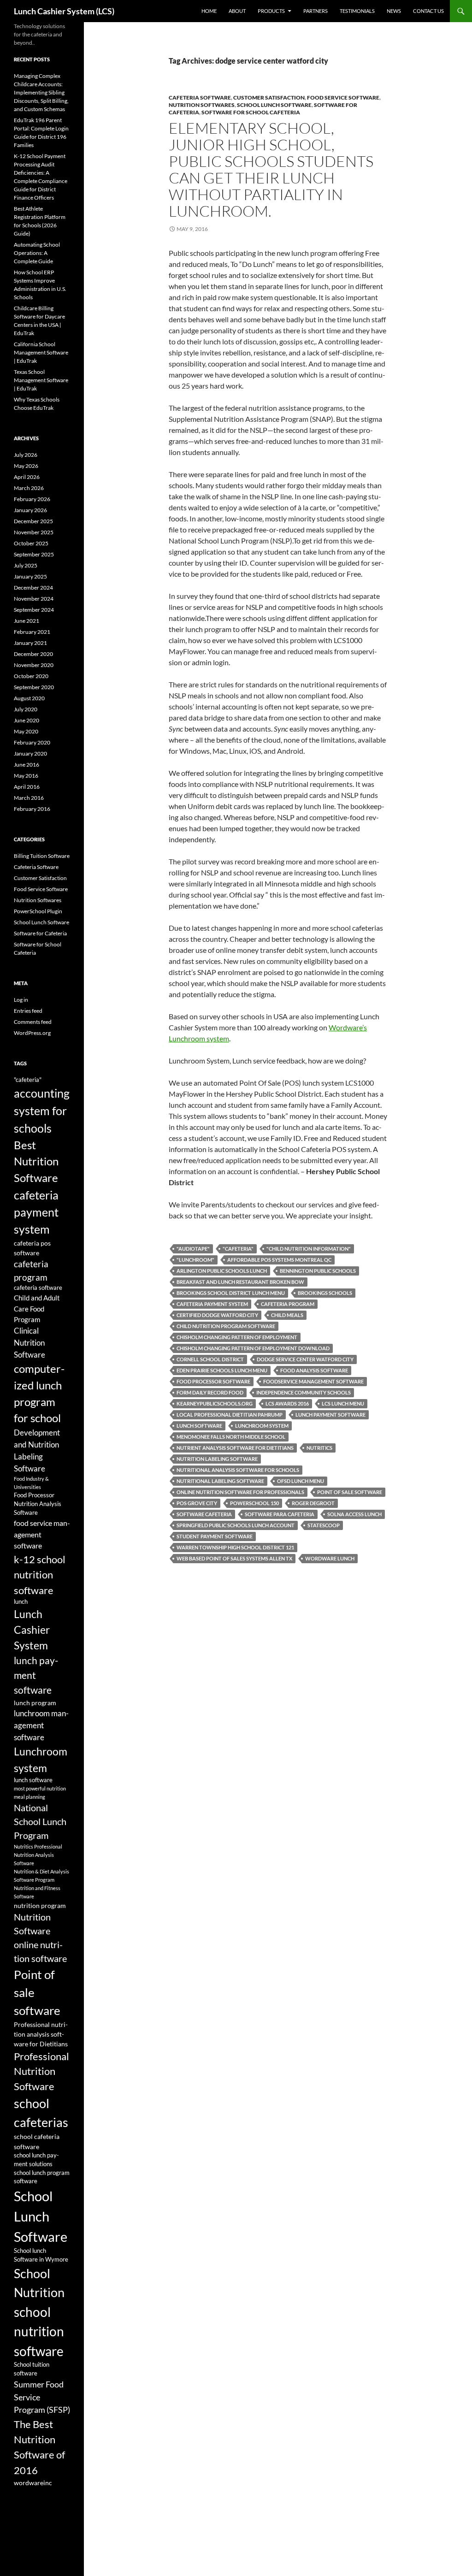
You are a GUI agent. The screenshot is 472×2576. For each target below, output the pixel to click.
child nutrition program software (226, 1326)
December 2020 (33, 654)
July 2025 (26, 565)
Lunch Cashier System (32, 1630)
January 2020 (30, 753)
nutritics (319, 1448)
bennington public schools (318, 1271)
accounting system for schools (42, 1111)
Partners (316, 11)
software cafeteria (204, 1514)
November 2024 (34, 599)
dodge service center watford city (305, 1359)
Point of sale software (350, 1492)
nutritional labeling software (220, 1481)
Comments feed (33, 1022)
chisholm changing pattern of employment (237, 1337)
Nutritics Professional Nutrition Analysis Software (38, 1855)
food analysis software (314, 1370)
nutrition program (40, 1905)
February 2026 (32, 499)
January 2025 (30, 576)
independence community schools (304, 1392)
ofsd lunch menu (301, 1481)
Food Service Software (343, 97)
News (394, 11)
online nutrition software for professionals (240, 1492)
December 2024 (33, 588)
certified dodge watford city (217, 1315)
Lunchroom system (262, 1426)
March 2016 (29, 798)
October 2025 (31, 543)
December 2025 (33, 521)
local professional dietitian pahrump (230, 1415)
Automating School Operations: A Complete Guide (37, 253)
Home (209, 11)
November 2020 (34, 665)
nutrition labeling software (217, 1459)
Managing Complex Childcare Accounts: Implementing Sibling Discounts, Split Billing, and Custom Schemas (41, 92)
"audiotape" (193, 1249)
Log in (21, 1000)
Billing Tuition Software (42, 856)
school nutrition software (39, 2331)
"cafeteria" (238, 1249)
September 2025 (34, 554)
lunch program (35, 1703)
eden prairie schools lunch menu (222, 1370)
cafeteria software (38, 1288)
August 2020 (29, 698)
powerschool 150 (254, 1503)
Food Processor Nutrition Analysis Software (38, 1504)
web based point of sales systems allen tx (234, 1558)
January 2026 (30, 510)
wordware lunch (330, 1558)
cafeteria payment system (212, 1304)
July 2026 (26, 455)
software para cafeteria (280, 1514)
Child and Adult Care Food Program (37, 1308)
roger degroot (313, 1503)
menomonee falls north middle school (231, 1437)
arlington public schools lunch (222, 1271)
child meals (287, 1315)
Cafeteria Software (200, 97)
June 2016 (27, 765)
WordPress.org (32, 1033)
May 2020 (26, 731)
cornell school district (210, 1359)
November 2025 (34, 532)
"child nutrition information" (309, 1249)
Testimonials (357, 11)
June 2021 (27, 621)
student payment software (215, 1536)
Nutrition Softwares (202, 105)
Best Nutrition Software (36, 1161)
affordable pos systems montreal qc (279, 1260)
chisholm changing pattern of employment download (253, 1348)
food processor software (213, 1381)
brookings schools (325, 1293)
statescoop (324, 1525)
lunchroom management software (41, 1725)
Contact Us (428, 11)
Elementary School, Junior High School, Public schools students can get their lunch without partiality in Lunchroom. (271, 169)
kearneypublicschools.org (215, 1403)
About (237, 11)
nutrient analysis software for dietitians (235, 1448)
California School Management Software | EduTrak (41, 352)
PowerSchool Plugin (38, 911)
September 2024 (34, 610)
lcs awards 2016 (287, 1403)
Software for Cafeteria (40, 933)
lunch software (199, 1426)
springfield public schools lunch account (236, 1525)
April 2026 (27, 477)
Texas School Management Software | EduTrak (41, 380)
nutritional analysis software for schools (238, 1470)
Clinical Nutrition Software (29, 1343)
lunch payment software (330, 1415)
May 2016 (26, 776)
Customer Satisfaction (269, 97)
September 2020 (34, 687)
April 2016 (27, 787)
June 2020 (27, 720)
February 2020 (32, 742)
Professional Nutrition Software (41, 2071)
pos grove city (197, 1503)
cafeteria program (288, 1304)
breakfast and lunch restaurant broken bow (240, 1282)
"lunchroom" (195, 1260)
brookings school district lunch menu (231, 1293)
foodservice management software (313, 1381)
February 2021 (32, 632)
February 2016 (32, 809)
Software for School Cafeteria (251, 112)
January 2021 (30, 643)
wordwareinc (33, 2483)
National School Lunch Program (40, 1821)
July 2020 (26, 709)
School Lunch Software (274, 105)
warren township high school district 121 (235, 1547)
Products (271, 11)
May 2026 (26, 466)
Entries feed (28, 1011)
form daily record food (210, 1392)
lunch (21, 1602)
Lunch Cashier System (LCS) (64, 11)
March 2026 (29, 488)
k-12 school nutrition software (40, 1575)
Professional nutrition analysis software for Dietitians (41, 2034)
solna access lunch (354, 1514)
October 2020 (31, 676)
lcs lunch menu (343, 1403)
